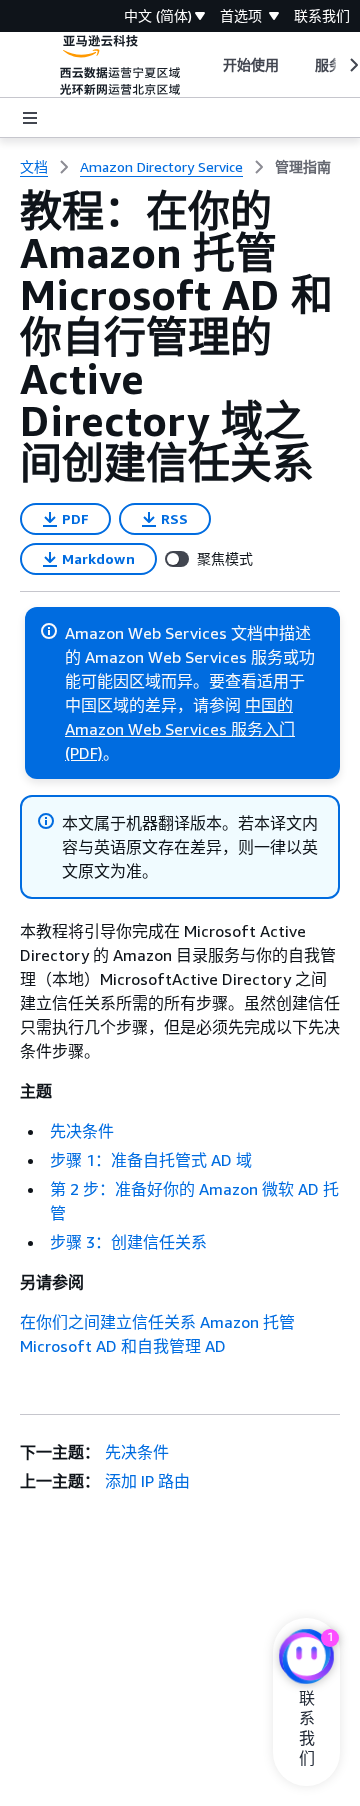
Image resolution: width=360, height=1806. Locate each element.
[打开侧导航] (30, 118)
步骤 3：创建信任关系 (128, 1242)
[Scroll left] (207, 65)
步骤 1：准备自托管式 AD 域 (151, 1160)
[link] (303, 167)
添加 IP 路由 (147, 1481)
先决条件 (82, 1131)
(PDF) (84, 753)
